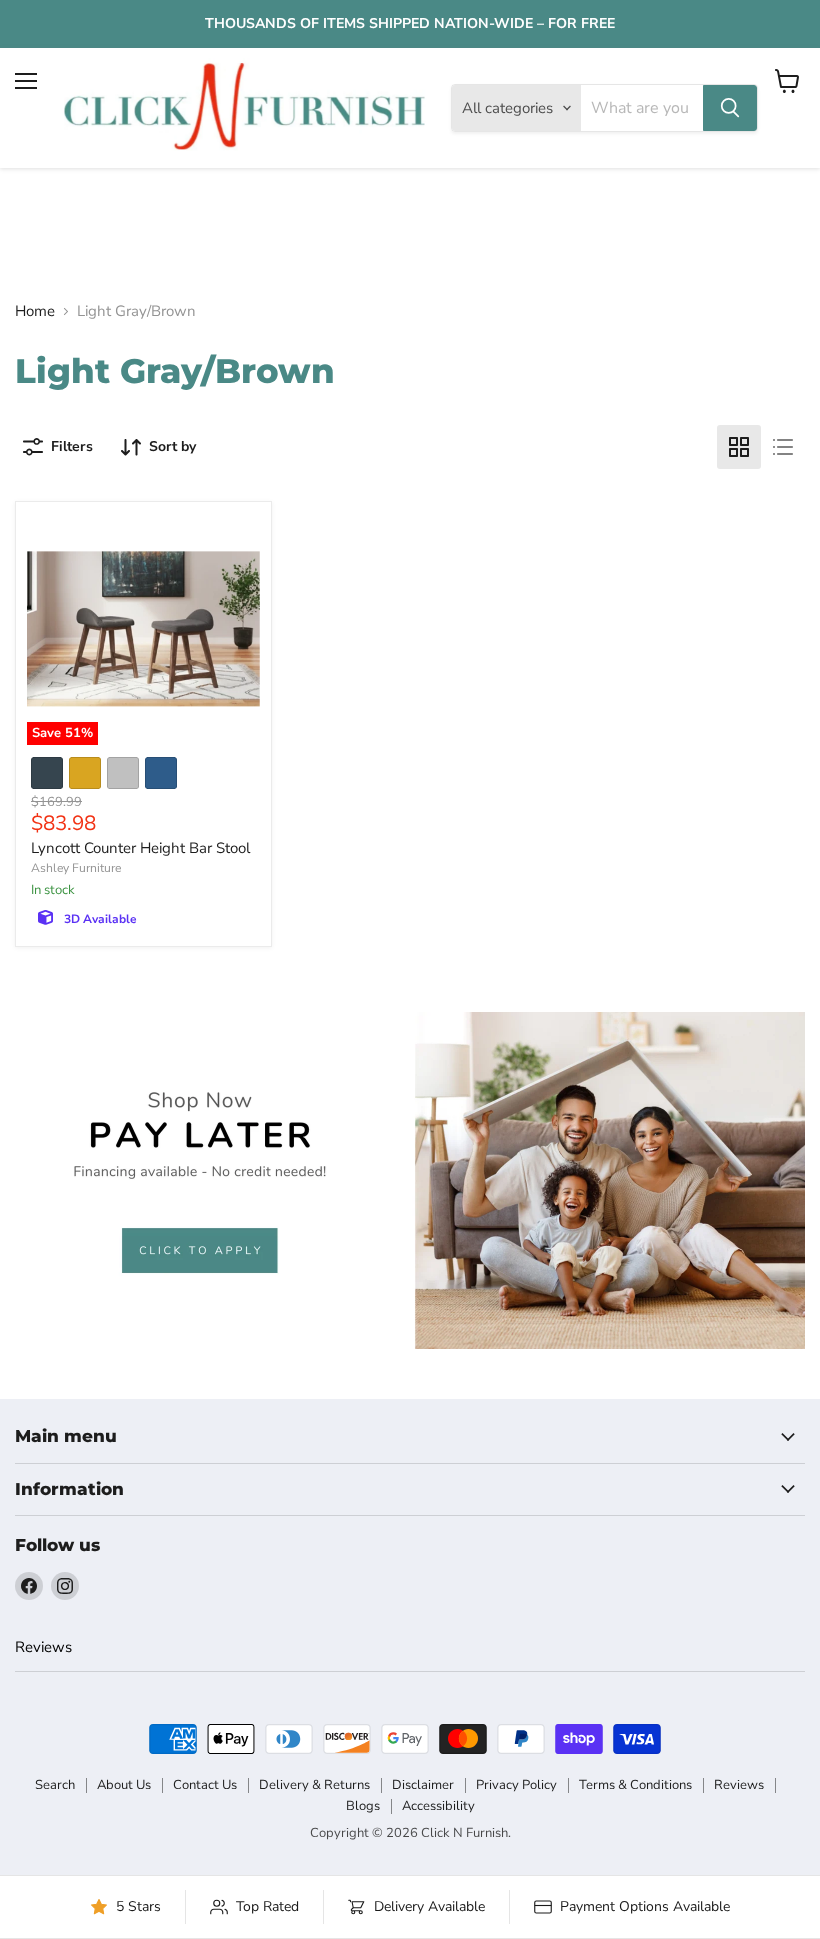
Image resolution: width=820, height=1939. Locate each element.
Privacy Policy (516, 1785)
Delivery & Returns (314, 1785)
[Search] (730, 108)
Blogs (363, 1806)
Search (55, 1785)
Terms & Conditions (635, 1785)
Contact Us (205, 1785)
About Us (124, 1785)
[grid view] (739, 447)
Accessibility (438, 1806)
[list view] (783, 447)
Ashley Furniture (76, 868)
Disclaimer (423, 1785)
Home (35, 311)
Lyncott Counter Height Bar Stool (140, 848)
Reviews (43, 1647)
